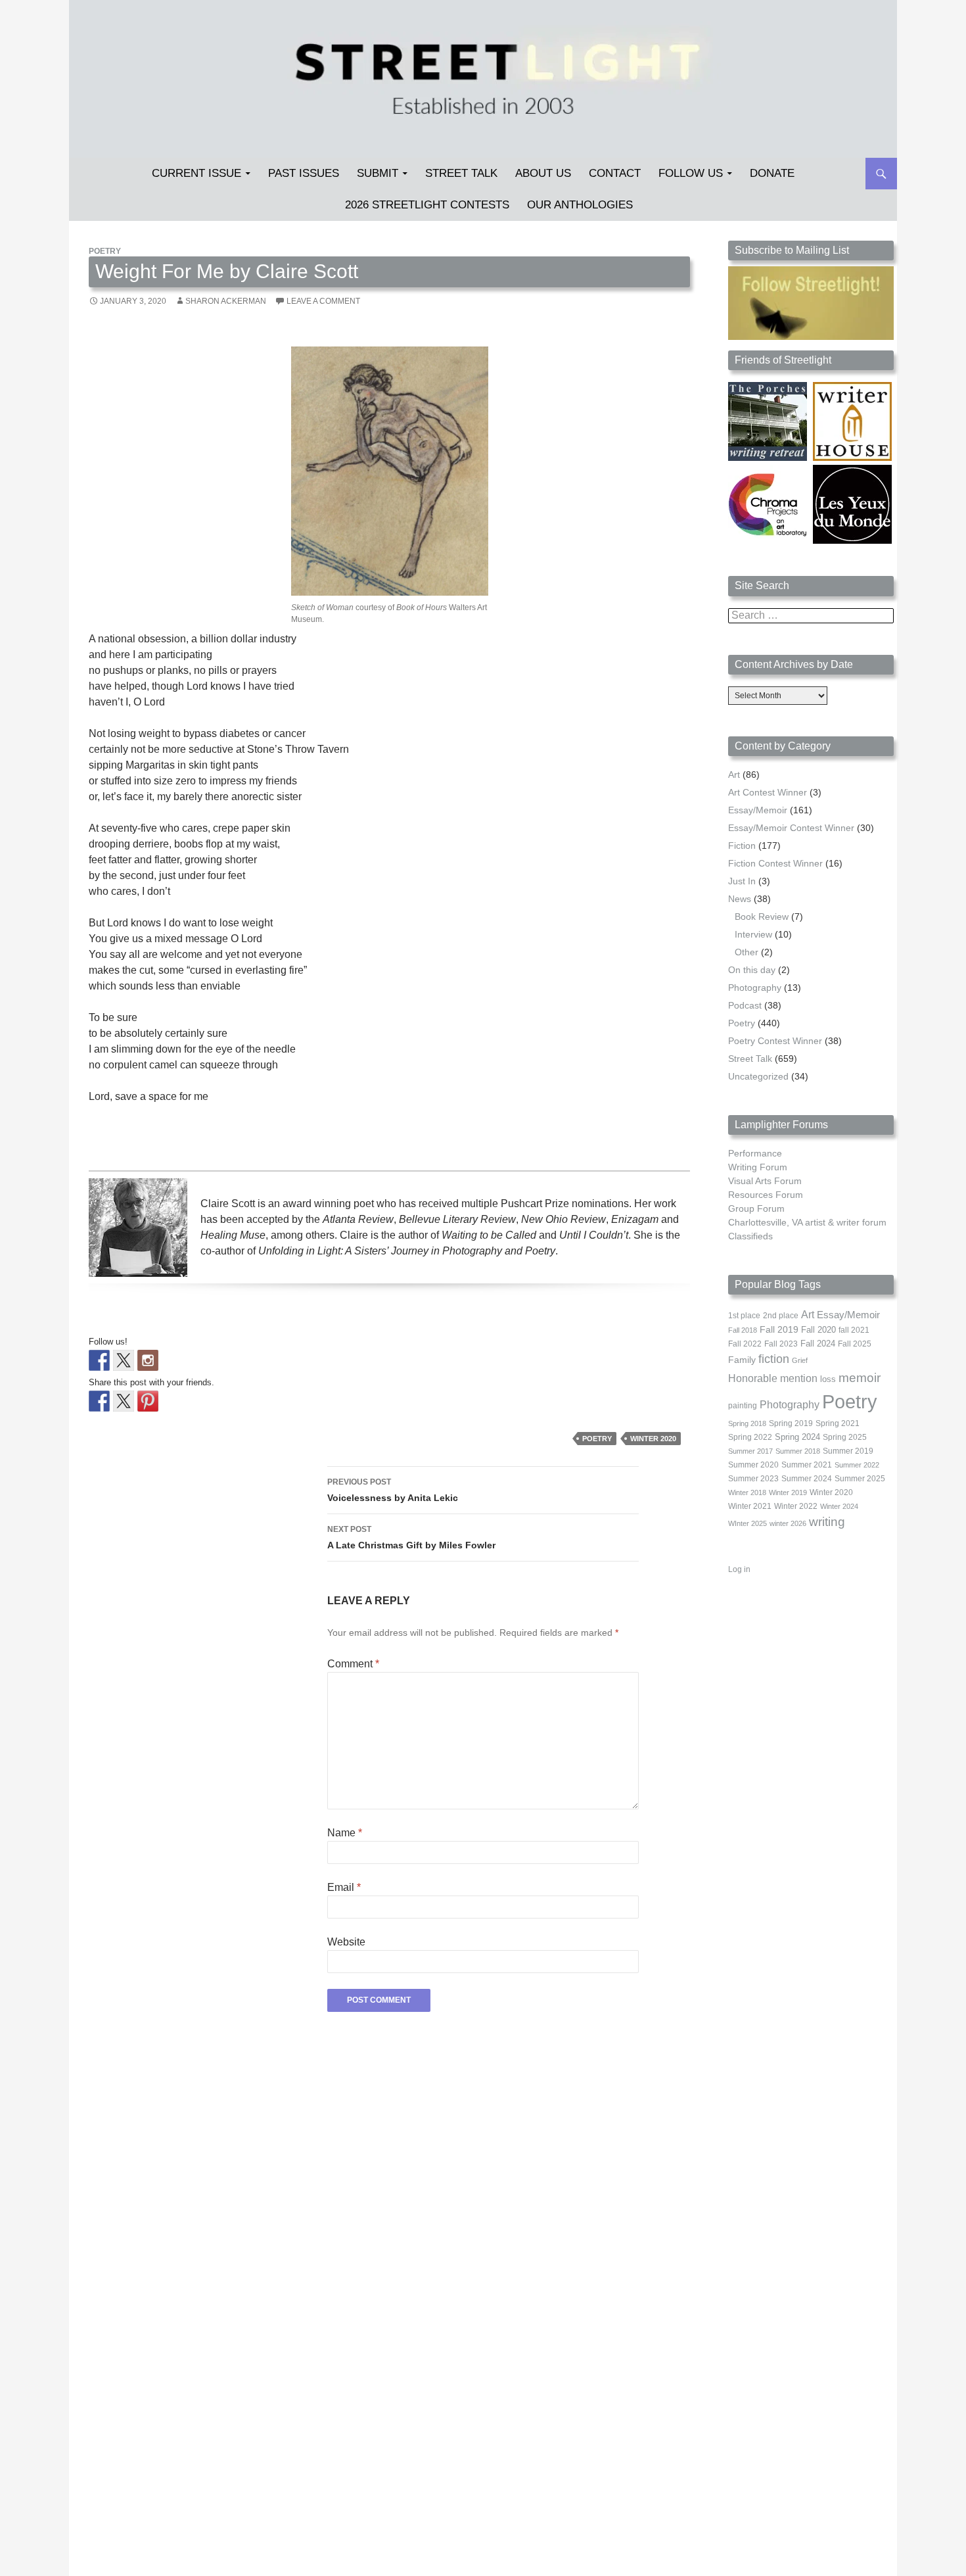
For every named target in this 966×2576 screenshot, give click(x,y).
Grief (800, 1360)
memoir (860, 1378)
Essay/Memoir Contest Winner (791, 828)
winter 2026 (788, 1523)
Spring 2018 (747, 1423)
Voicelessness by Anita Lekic (393, 1490)
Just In (742, 881)
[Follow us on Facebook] (99, 1360)
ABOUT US (543, 173)
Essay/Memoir (758, 810)
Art (734, 775)
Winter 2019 (788, 1492)
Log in (739, 1569)
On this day (752, 970)
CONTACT (615, 173)
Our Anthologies (580, 205)
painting (743, 1406)
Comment (353, 1664)
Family (742, 1360)
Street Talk (461, 173)
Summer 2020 (753, 1465)
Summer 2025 (860, 1479)
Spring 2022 (750, 1437)
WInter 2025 (747, 1523)
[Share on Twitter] (124, 1401)
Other (747, 952)
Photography (755, 988)
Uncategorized (758, 1076)
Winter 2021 (750, 1506)
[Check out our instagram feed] (148, 1360)
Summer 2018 (798, 1451)
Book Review (762, 917)
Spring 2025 (845, 1437)
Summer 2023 (753, 1479)
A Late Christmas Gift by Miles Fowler (411, 1538)
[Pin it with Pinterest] (148, 1401)
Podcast (745, 1005)
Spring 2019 (791, 1423)
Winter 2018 (747, 1492)
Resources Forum (766, 1195)
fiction (774, 1359)
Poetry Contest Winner (775, 1041)
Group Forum (756, 1208)
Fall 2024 (818, 1344)
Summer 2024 (807, 1479)
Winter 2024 (839, 1506)
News (740, 899)
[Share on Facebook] (99, 1401)
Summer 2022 (857, 1465)
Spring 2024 (797, 1437)
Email (344, 1887)
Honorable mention (773, 1378)
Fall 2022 (745, 1344)
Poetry (105, 251)
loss (828, 1379)
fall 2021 (854, 1330)
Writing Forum (758, 1167)
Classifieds (750, 1236)
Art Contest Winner (768, 792)
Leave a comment (323, 301)
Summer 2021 (807, 1465)
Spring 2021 (838, 1423)
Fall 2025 (855, 1344)
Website (346, 1942)
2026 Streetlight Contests (427, 205)
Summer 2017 (750, 1451)
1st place (744, 1316)
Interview (753, 934)
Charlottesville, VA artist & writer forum (807, 1222)
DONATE (772, 173)
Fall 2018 (743, 1330)
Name (345, 1833)
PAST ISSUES (304, 173)
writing (827, 1522)
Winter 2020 (653, 1439)
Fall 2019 (779, 1330)
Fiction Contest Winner (775, 863)
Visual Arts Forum (765, 1181)
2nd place (781, 1316)
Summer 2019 (848, 1451)
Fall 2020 (818, 1330)
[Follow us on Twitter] (124, 1360)
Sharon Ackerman (226, 301)
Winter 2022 (796, 1506)
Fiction (742, 846)
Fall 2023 (781, 1344)
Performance (755, 1153)
